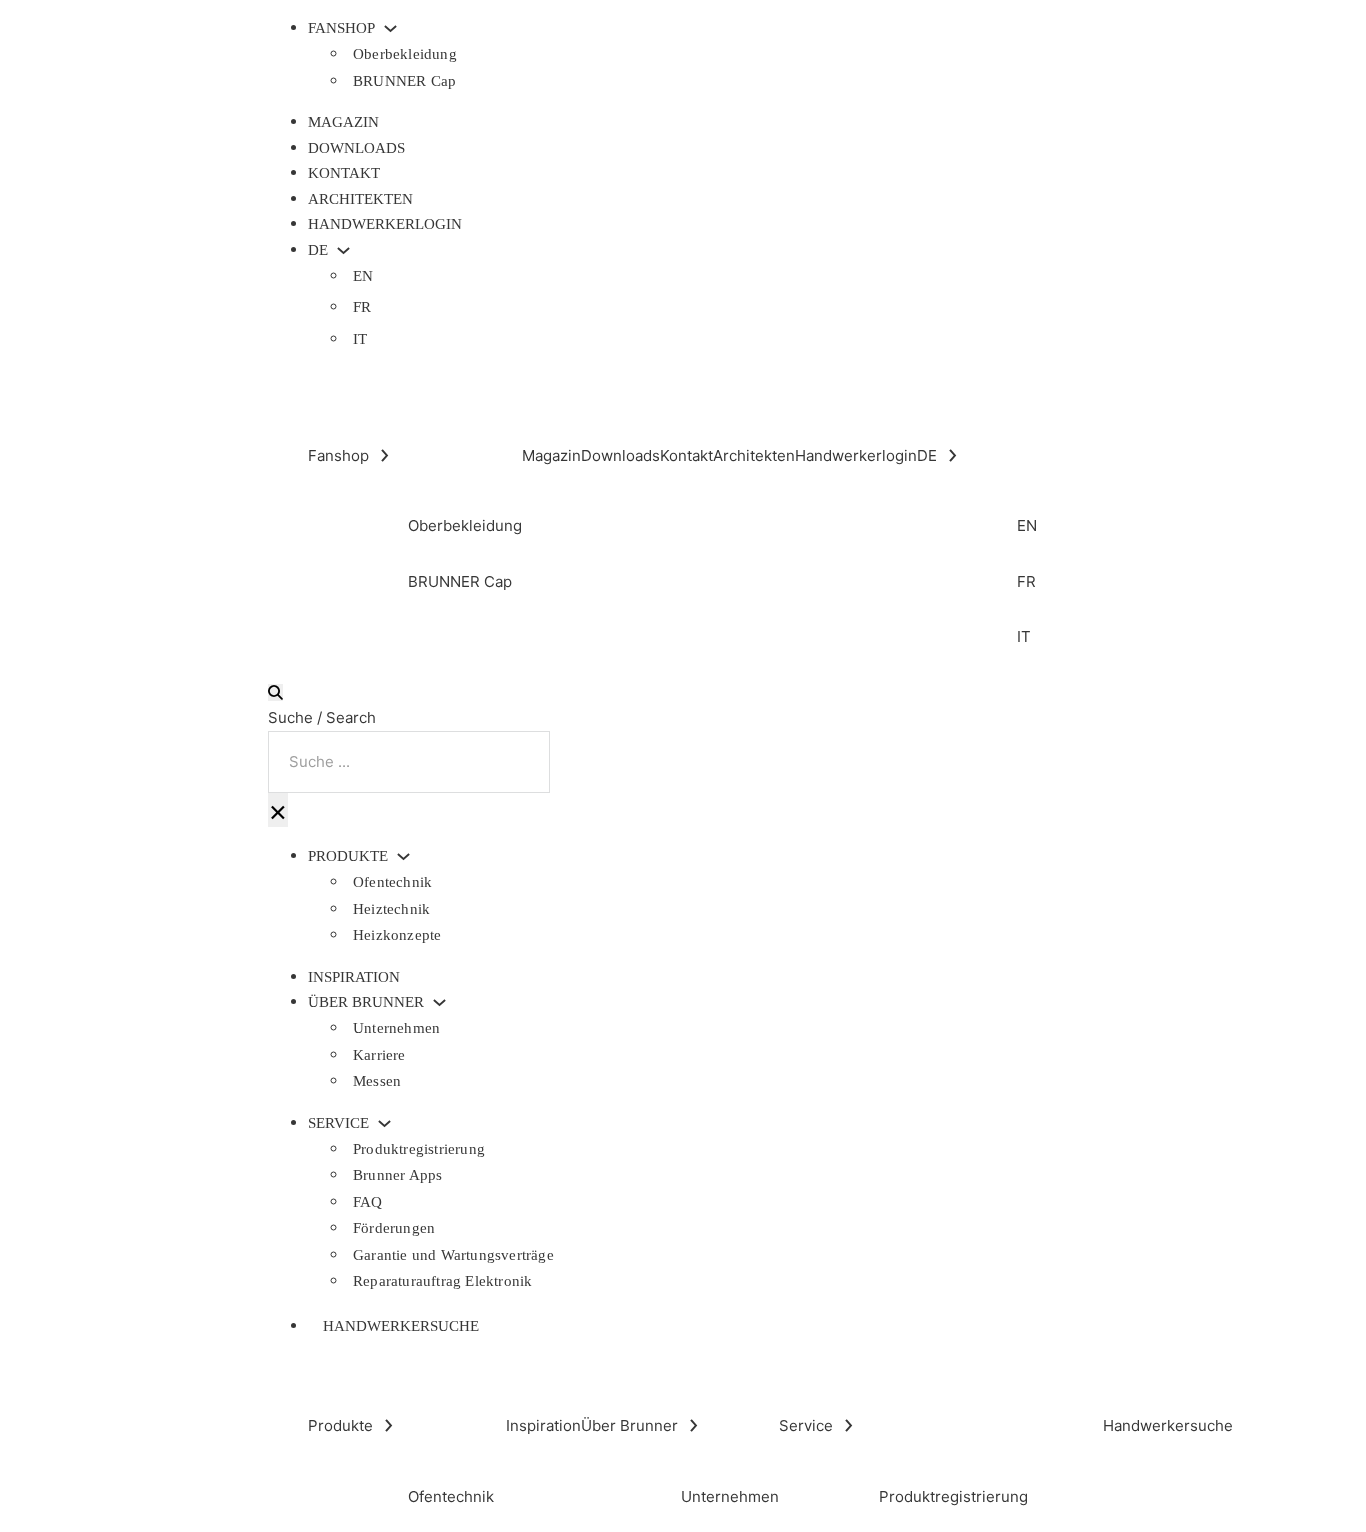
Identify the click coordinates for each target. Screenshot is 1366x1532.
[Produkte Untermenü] (403, 856)
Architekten (360, 199)
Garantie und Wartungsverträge (453, 1255)
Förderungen (394, 1228)
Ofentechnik (392, 882)
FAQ (368, 1202)
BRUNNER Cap (404, 81)
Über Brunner (366, 1002)
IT (360, 339)
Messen (377, 1081)
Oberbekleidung (405, 54)
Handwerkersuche (401, 1326)
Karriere (379, 1055)
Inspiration (354, 977)
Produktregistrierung (419, 1149)
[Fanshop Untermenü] (390, 28)
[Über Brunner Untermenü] (439, 1002)
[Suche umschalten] (275, 692)
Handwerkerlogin (385, 224)
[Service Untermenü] (384, 1123)
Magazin (343, 122)
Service (338, 1123)
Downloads (356, 148)
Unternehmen (396, 1028)
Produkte (348, 856)
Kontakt (344, 173)
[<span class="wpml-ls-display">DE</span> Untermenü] (343, 250)
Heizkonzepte (397, 935)
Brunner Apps (397, 1175)
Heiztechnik (391, 909)
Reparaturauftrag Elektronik (442, 1281)
